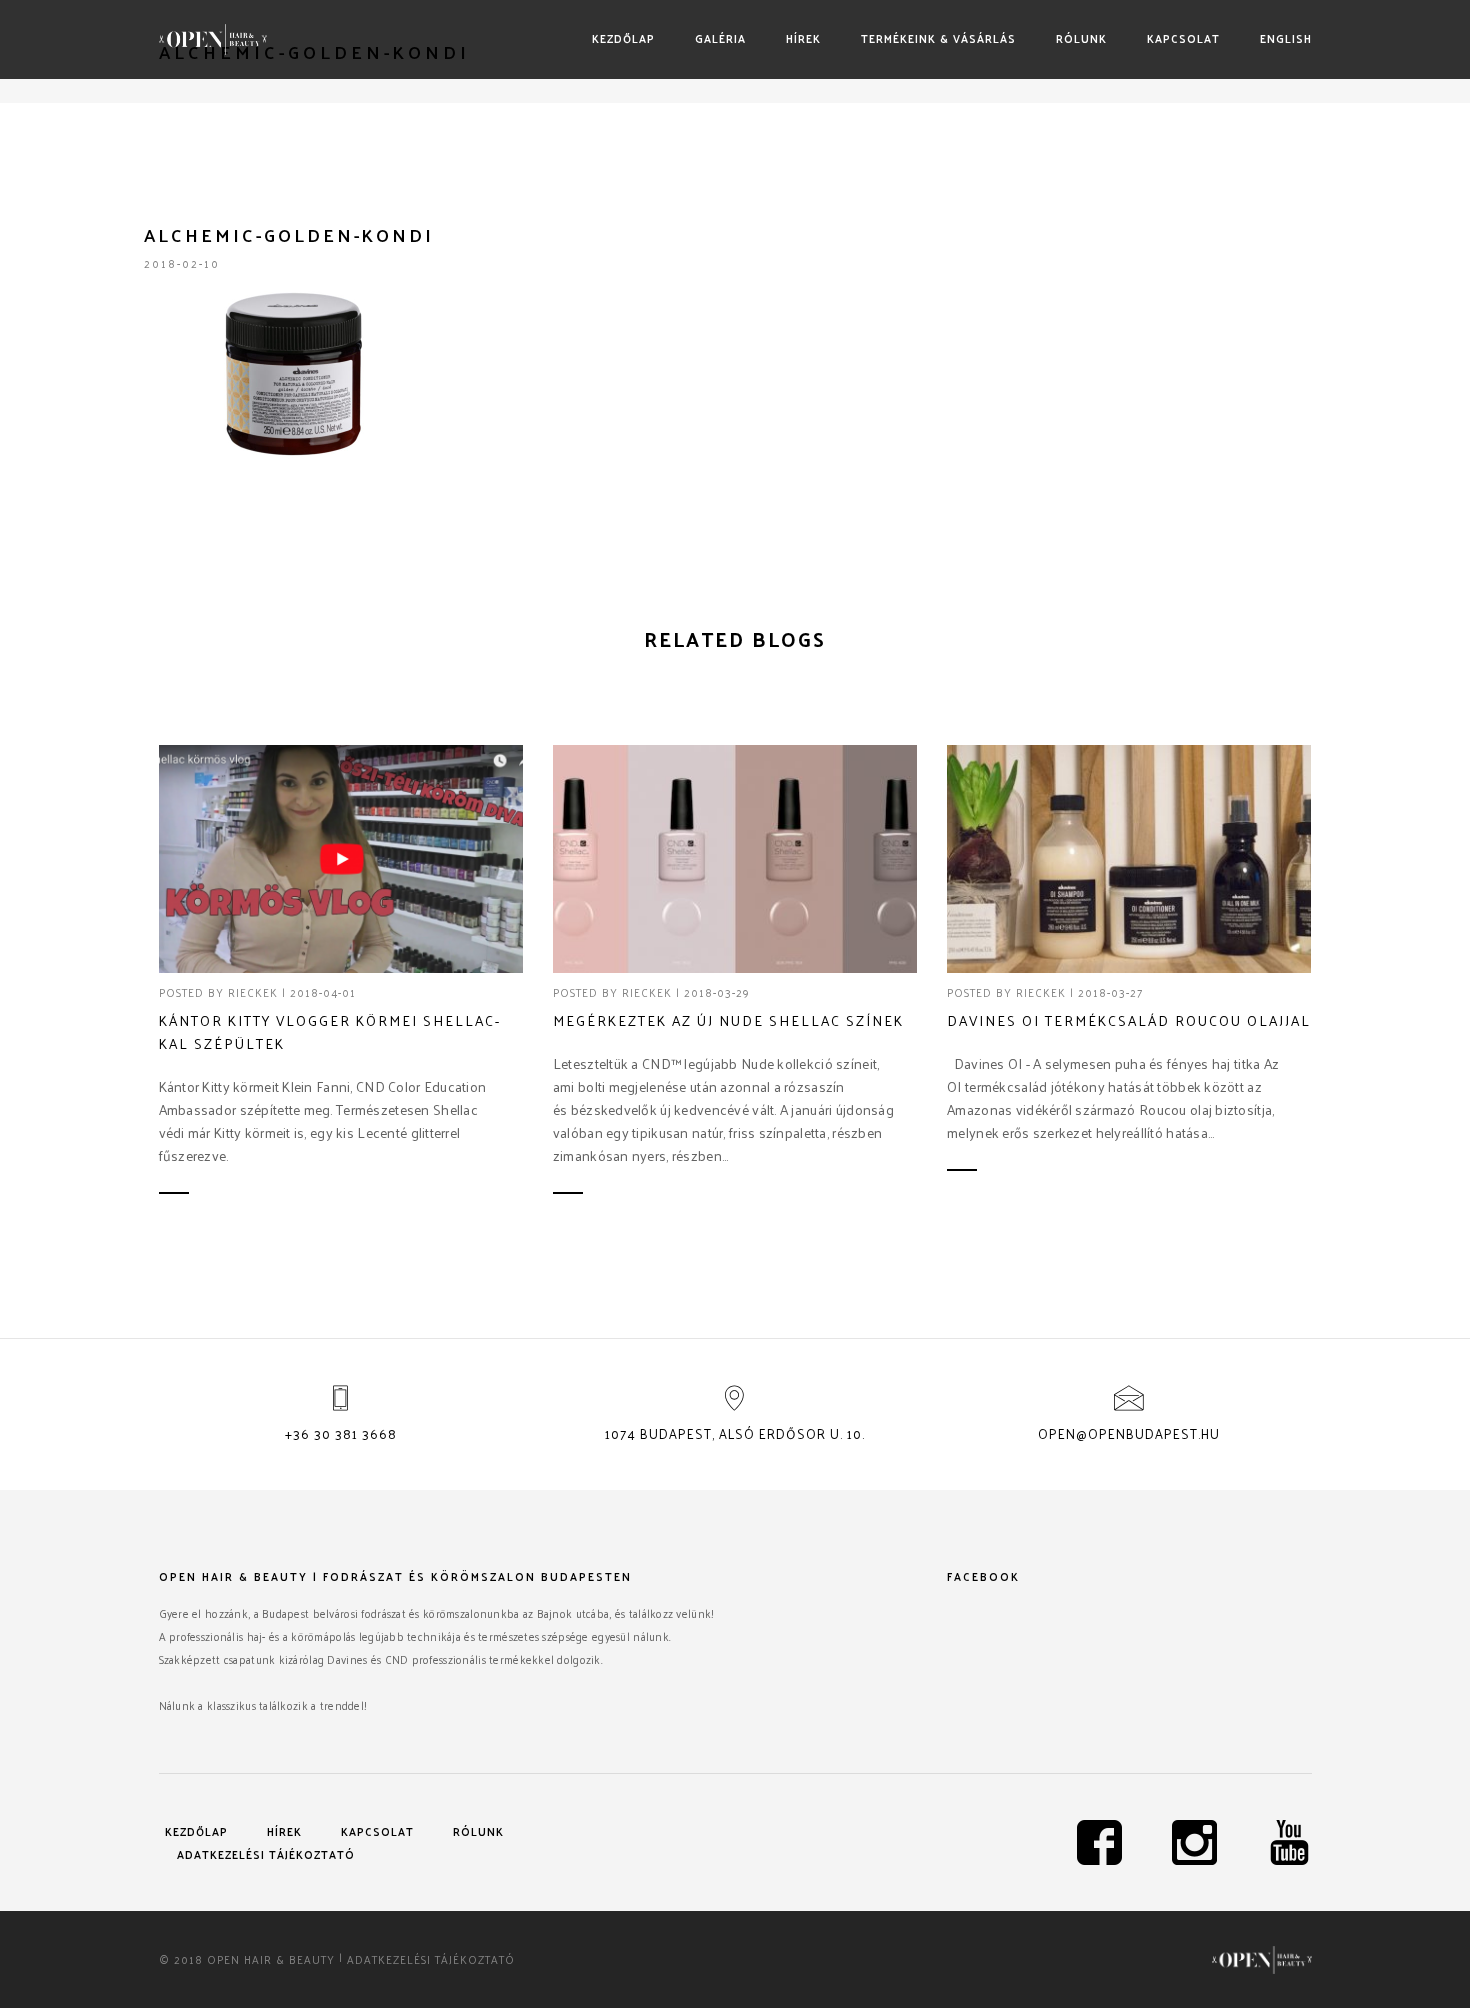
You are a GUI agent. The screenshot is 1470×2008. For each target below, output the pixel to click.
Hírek (803, 38)
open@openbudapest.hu (1129, 1433)
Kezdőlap (623, 38)
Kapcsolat (1183, 38)
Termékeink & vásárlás (938, 38)
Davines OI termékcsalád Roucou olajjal (1129, 1020)
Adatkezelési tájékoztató (266, 1854)
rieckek (253, 992)
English (1286, 38)
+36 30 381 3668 (341, 1433)
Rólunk (1081, 38)
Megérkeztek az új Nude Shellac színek (728, 1020)
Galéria (720, 38)
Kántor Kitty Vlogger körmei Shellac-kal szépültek (330, 1032)
